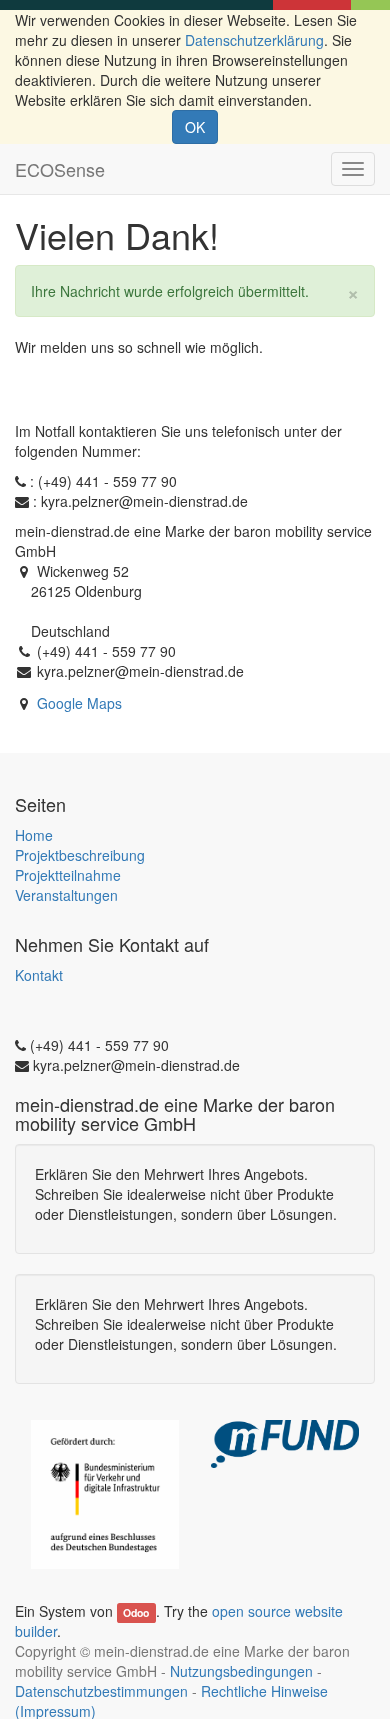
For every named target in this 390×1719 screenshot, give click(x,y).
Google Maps (79, 703)
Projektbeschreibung (80, 855)
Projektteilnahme (68, 875)
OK (195, 127)
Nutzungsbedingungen (241, 1671)
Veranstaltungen (66, 895)
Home (34, 835)
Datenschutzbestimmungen (101, 1691)
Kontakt (39, 975)
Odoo (136, 1612)
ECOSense (60, 169)
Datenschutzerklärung (254, 40)
